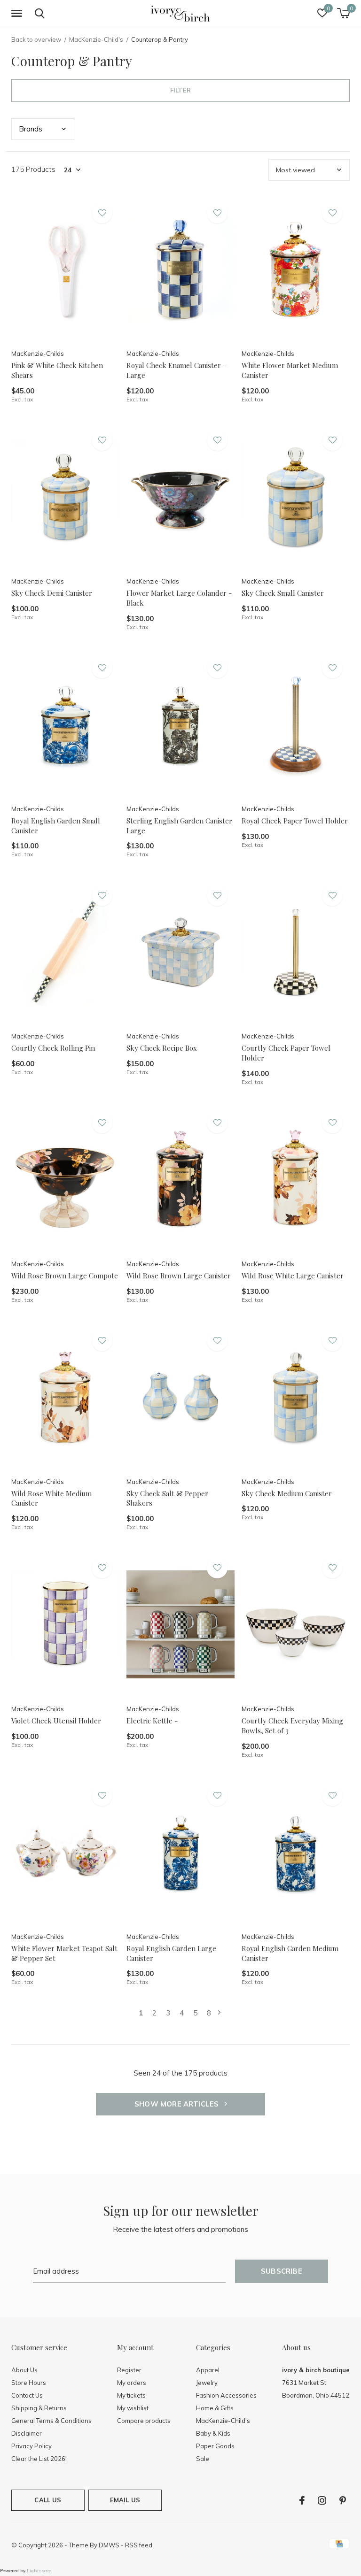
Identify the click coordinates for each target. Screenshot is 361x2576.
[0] (343, 13)
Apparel (208, 2370)
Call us (48, 2500)
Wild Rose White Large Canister (293, 1276)
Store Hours (29, 2383)
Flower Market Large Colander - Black (179, 598)
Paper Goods (215, 2446)
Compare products (144, 2421)
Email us (125, 2500)
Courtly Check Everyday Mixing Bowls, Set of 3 (292, 1726)
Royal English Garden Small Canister (56, 826)
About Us (24, 2370)
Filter (180, 90)
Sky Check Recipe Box (162, 1048)
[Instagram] (322, 2500)
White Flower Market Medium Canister (290, 370)
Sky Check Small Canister (283, 593)
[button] (18, 14)
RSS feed (139, 2545)
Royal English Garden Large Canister (171, 1953)
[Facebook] (302, 2500)
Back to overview (36, 39)
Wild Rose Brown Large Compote (65, 1276)
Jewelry (207, 2383)
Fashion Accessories (226, 2395)
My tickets (131, 2395)
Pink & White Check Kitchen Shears (57, 370)
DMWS (109, 2545)
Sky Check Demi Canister (52, 593)
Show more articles (178, 2104)
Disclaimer (27, 2433)
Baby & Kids (213, 2433)
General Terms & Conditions (51, 2421)
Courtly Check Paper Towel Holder (286, 1053)
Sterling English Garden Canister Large (179, 826)
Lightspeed (39, 2571)
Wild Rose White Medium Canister (51, 1498)
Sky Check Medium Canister (287, 1493)
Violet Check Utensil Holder (56, 1721)
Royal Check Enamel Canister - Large (176, 370)
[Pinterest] (343, 2500)
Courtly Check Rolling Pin (53, 1048)
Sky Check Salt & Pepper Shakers (167, 1498)
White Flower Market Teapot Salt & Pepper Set (64, 1953)
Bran (31, 129)
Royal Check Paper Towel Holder (295, 821)
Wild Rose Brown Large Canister (179, 1276)
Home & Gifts (215, 2408)
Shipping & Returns (39, 2408)
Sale (203, 2459)
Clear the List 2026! (39, 2459)
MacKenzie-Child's (96, 39)
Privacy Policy (31, 2446)
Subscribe (282, 2271)
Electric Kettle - (152, 1721)
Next (219, 2013)
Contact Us (27, 2395)
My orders (132, 2383)
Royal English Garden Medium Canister (290, 1953)
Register (129, 2370)
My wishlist (133, 2408)
